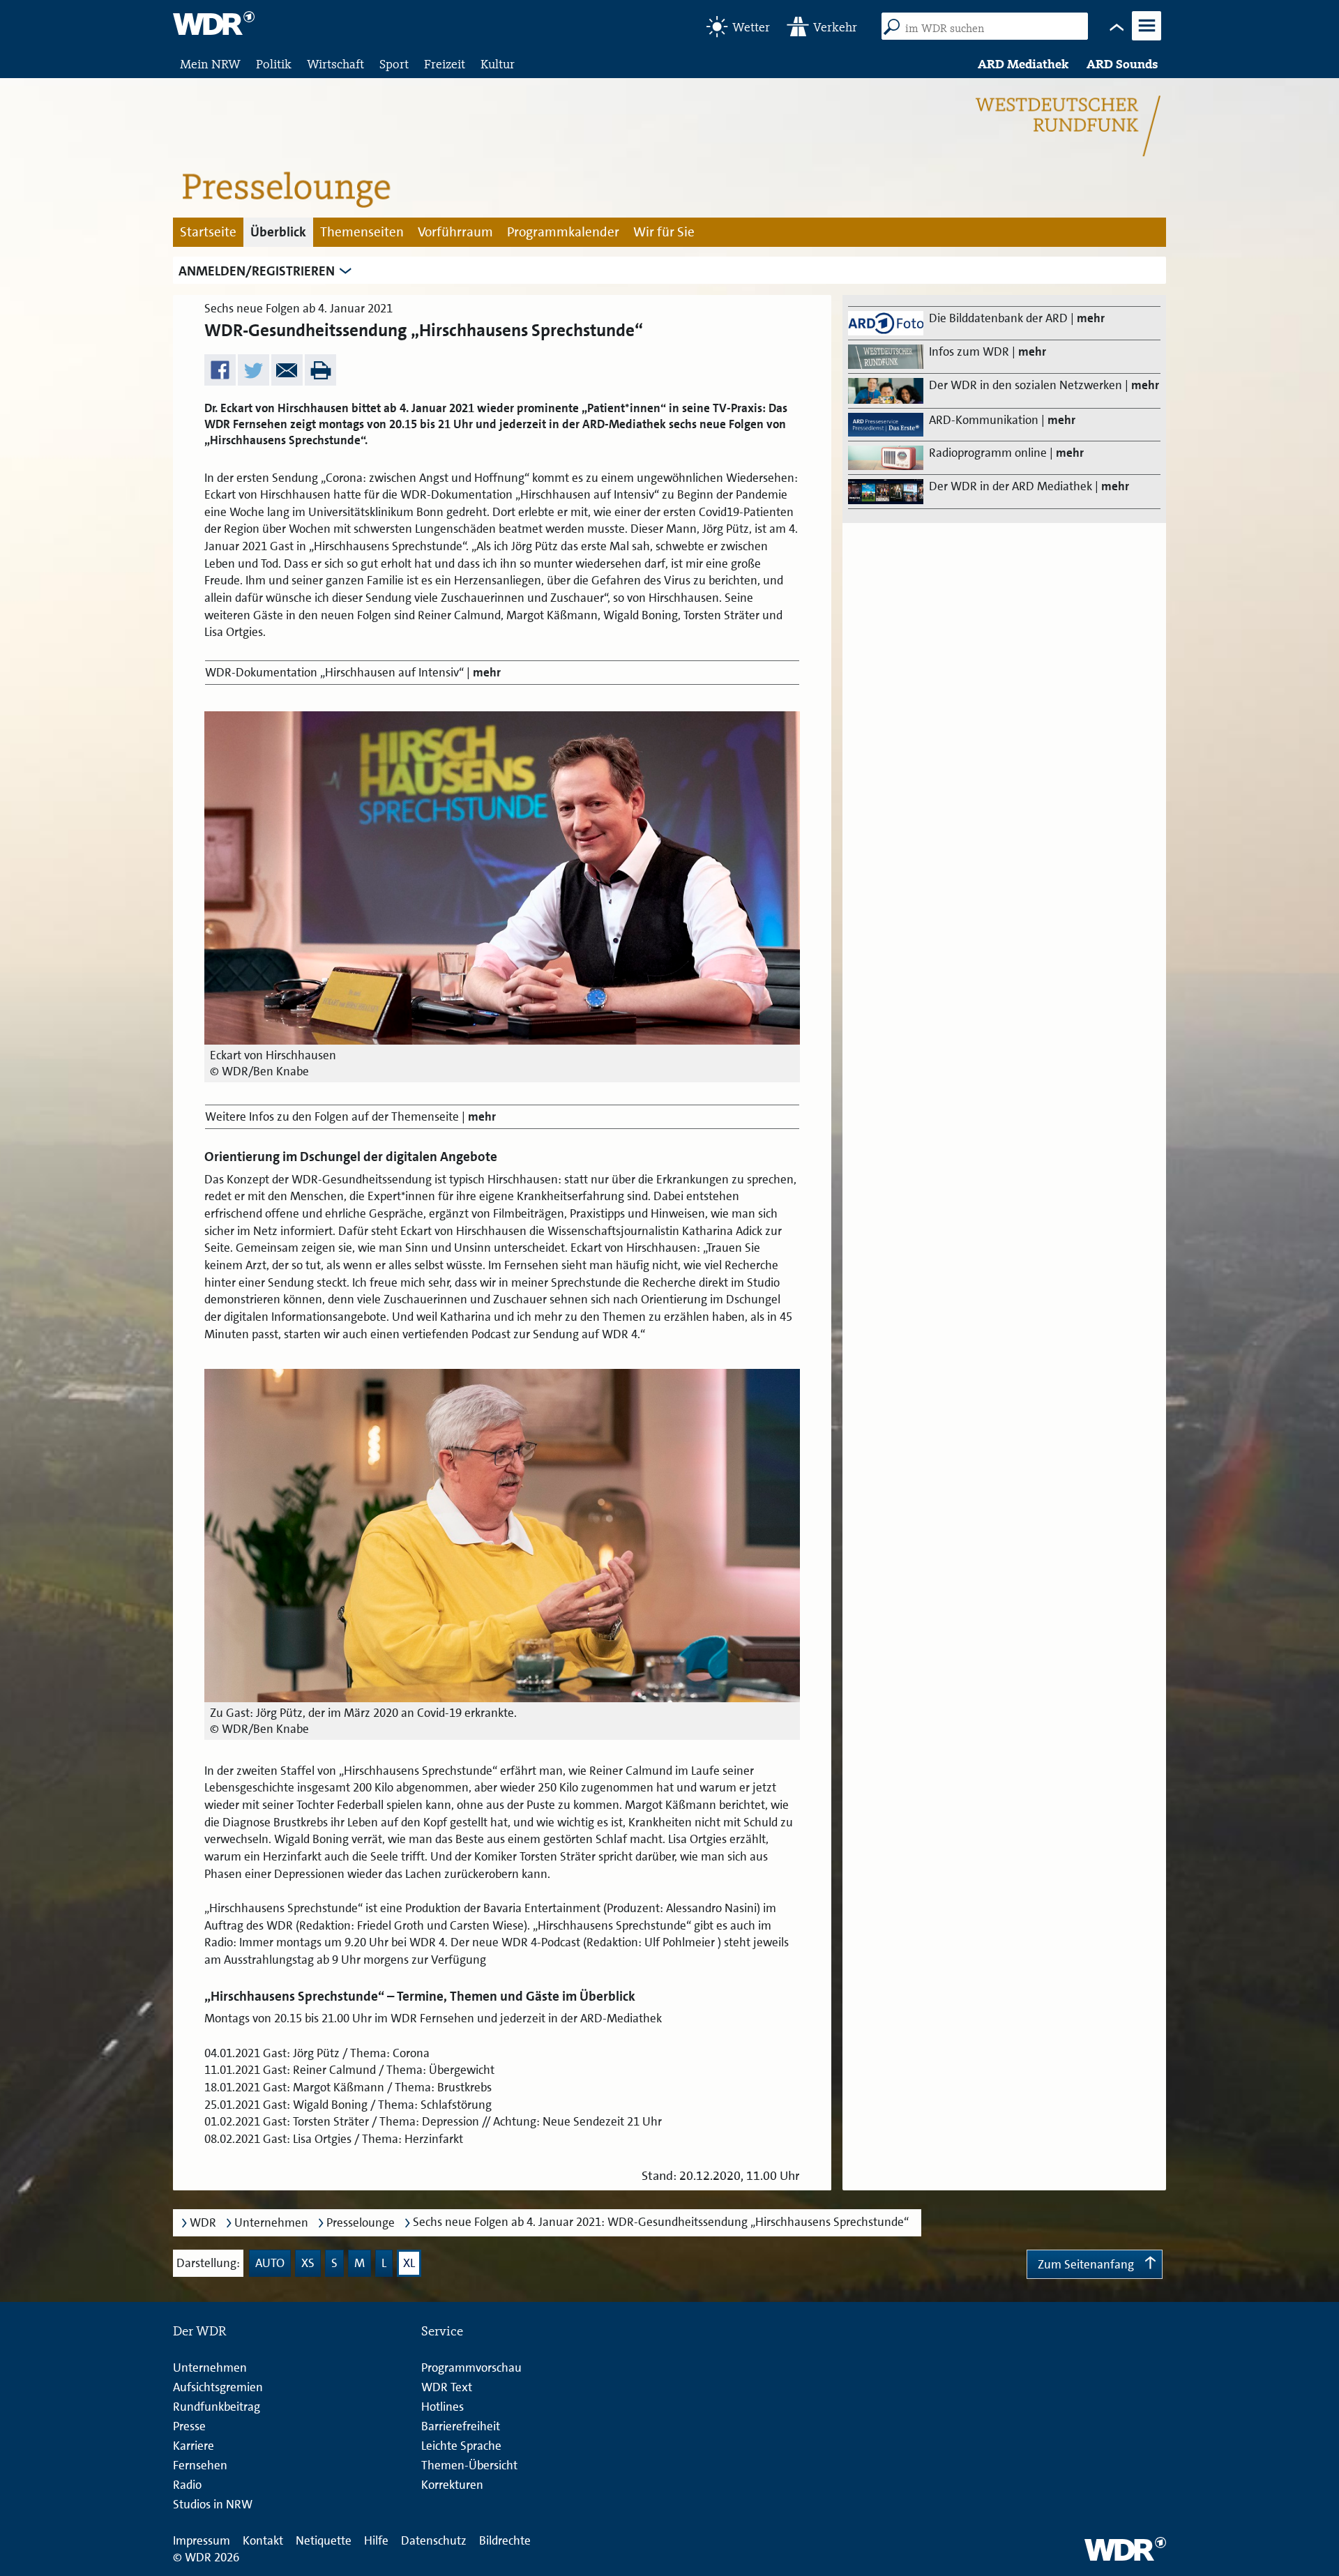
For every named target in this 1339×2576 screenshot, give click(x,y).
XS (308, 2263)
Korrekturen (452, 2485)
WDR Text (447, 2387)
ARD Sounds (1122, 64)
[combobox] (990, 28)
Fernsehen (200, 2465)
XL (409, 2263)
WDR (203, 2223)
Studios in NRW (213, 2504)
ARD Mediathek (1023, 64)
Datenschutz (434, 2540)
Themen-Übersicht (469, 2465)
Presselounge (361, 2223)
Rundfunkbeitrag (217, 2407)
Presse (189, 2426)
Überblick (278, 232)
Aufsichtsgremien (218, 2387)
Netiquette (324, 2540)
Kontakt (263, 2540)
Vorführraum (455, 232)
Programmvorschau (471, 2367)
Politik (274, 64)
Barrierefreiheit (461, 2426)
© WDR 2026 (206, 2557)
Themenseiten (362, 232)
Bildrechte (505, 2540)
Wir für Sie (664, 232)
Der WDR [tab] (200, 2331)
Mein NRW (210, 64)
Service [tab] (442, 2331)
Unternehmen (271, 2223)
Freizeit (445, 64)
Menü (1147, 39)
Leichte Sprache (461, 2446)
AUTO (270, 2263)
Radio (187, 2485)
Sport (394, 64)
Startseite (208, 232)
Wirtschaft (335, 64)
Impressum (202, 2540)
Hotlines (442, 2407)
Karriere (194, 2446)
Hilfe (376, 2540)
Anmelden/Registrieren (257, 271)
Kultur (498, 64)
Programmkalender (563, 232)
